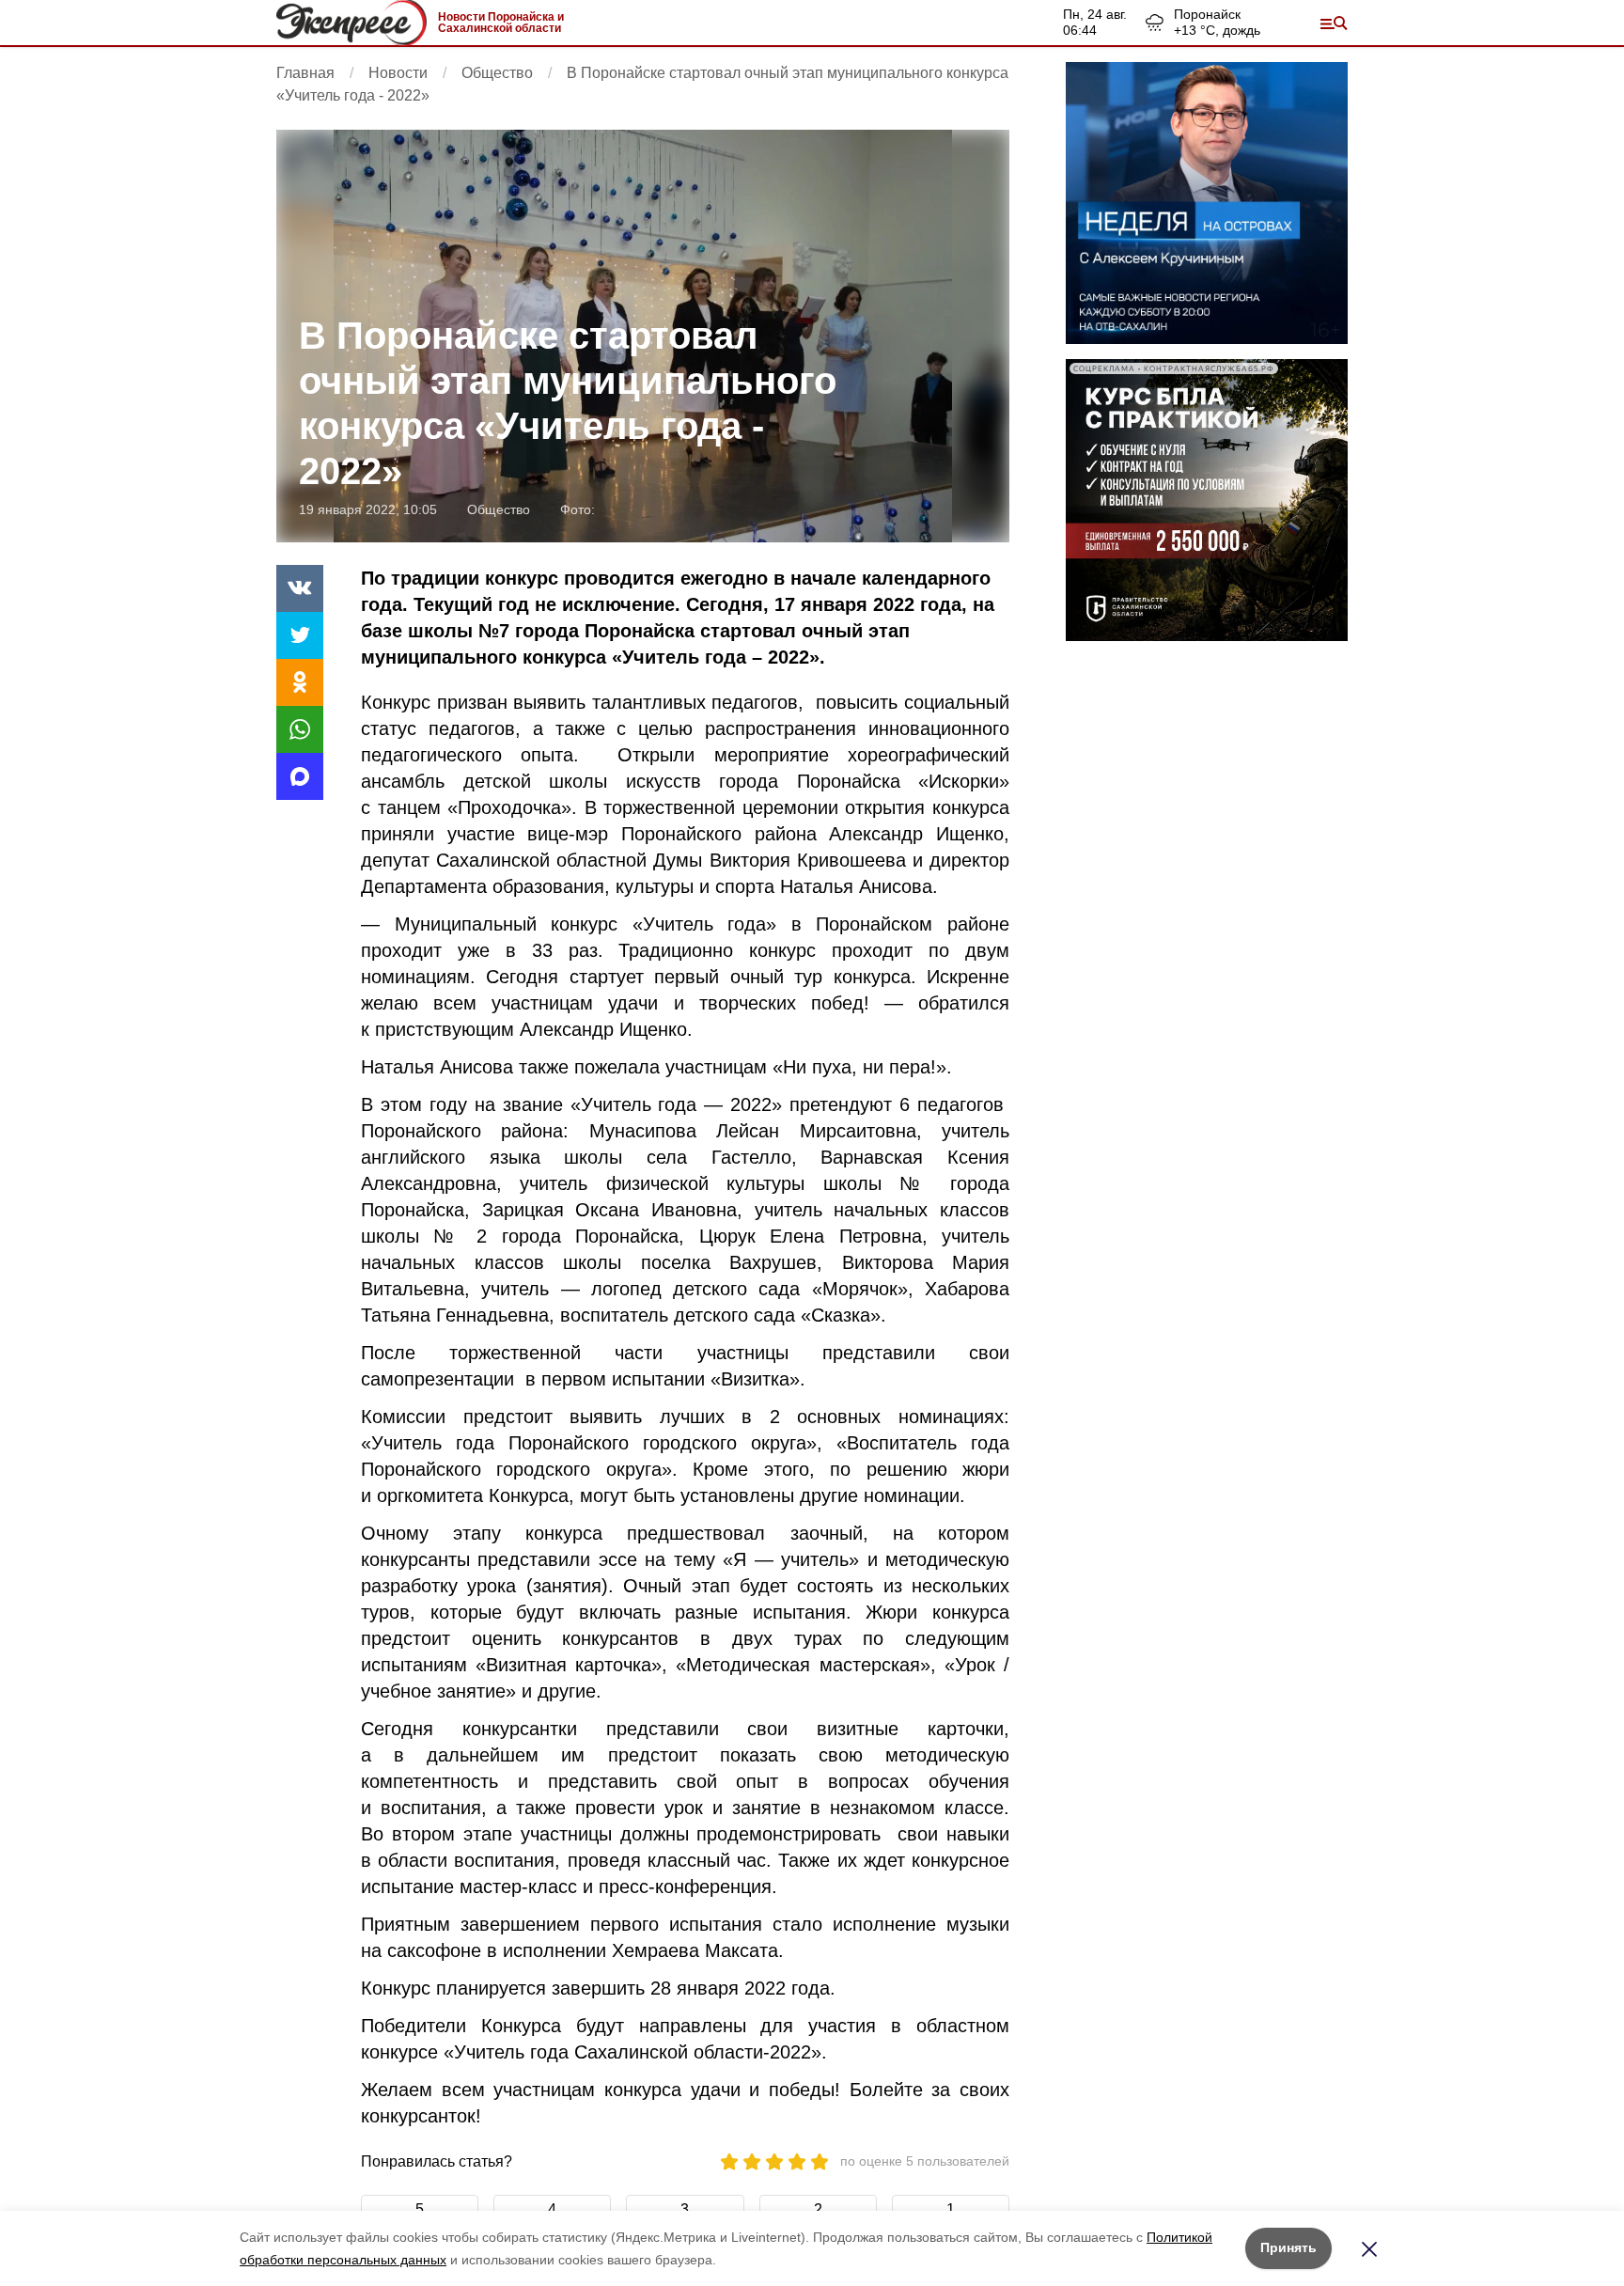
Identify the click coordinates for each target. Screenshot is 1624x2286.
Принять (1288, 2247)
